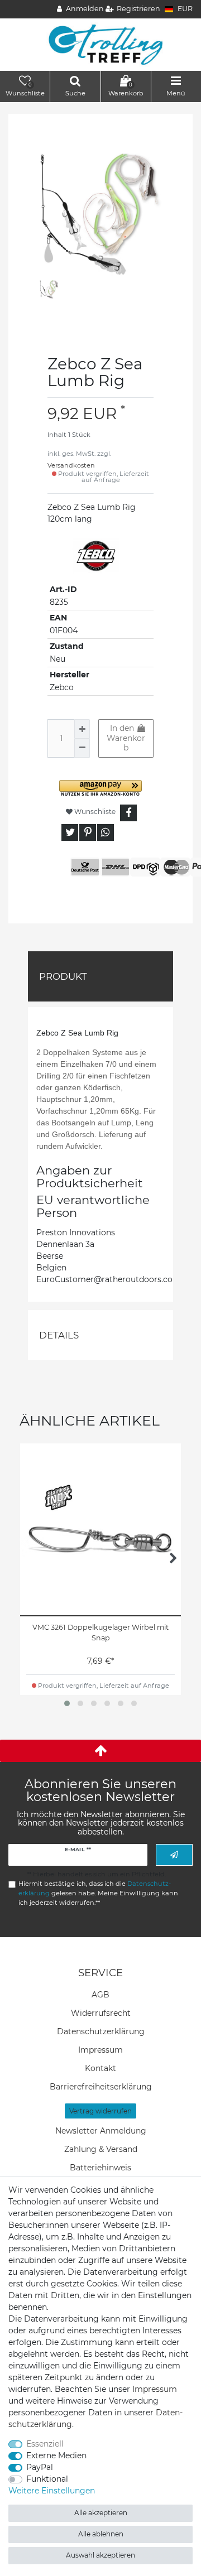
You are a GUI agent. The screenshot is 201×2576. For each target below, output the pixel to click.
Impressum (100, 2050)
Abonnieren (174, 1855)
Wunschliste (94, 812)
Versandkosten (71, 465)
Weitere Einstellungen (52, 2491)
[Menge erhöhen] (82, 729)
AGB (100, 1995)
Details (59, 1335)
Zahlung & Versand (101, 2149)
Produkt (63, 976)
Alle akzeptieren (101, 2513)
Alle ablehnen (101, 2534)
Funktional (47, 2479)
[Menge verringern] (82, 748)
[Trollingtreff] (101, 44)
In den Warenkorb (126, 738)
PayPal (40, 2467)
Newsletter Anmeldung (101, 2131)
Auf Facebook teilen (128, 813)
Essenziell (45, 2444)
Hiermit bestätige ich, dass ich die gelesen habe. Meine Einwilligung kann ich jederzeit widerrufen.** (98, 1893)
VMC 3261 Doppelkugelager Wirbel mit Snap (100, 1633)
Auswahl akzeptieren (100, 2555)
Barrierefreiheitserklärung (101, 2087)
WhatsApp (106, 832)
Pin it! (88, 832)
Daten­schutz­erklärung (101, 2031)
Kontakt (100, 2068)
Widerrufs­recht (101, 2013)
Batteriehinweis (100, 2168)
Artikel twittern (70, 832)
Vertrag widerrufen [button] (100, 2111)
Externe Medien (56, 2455)
